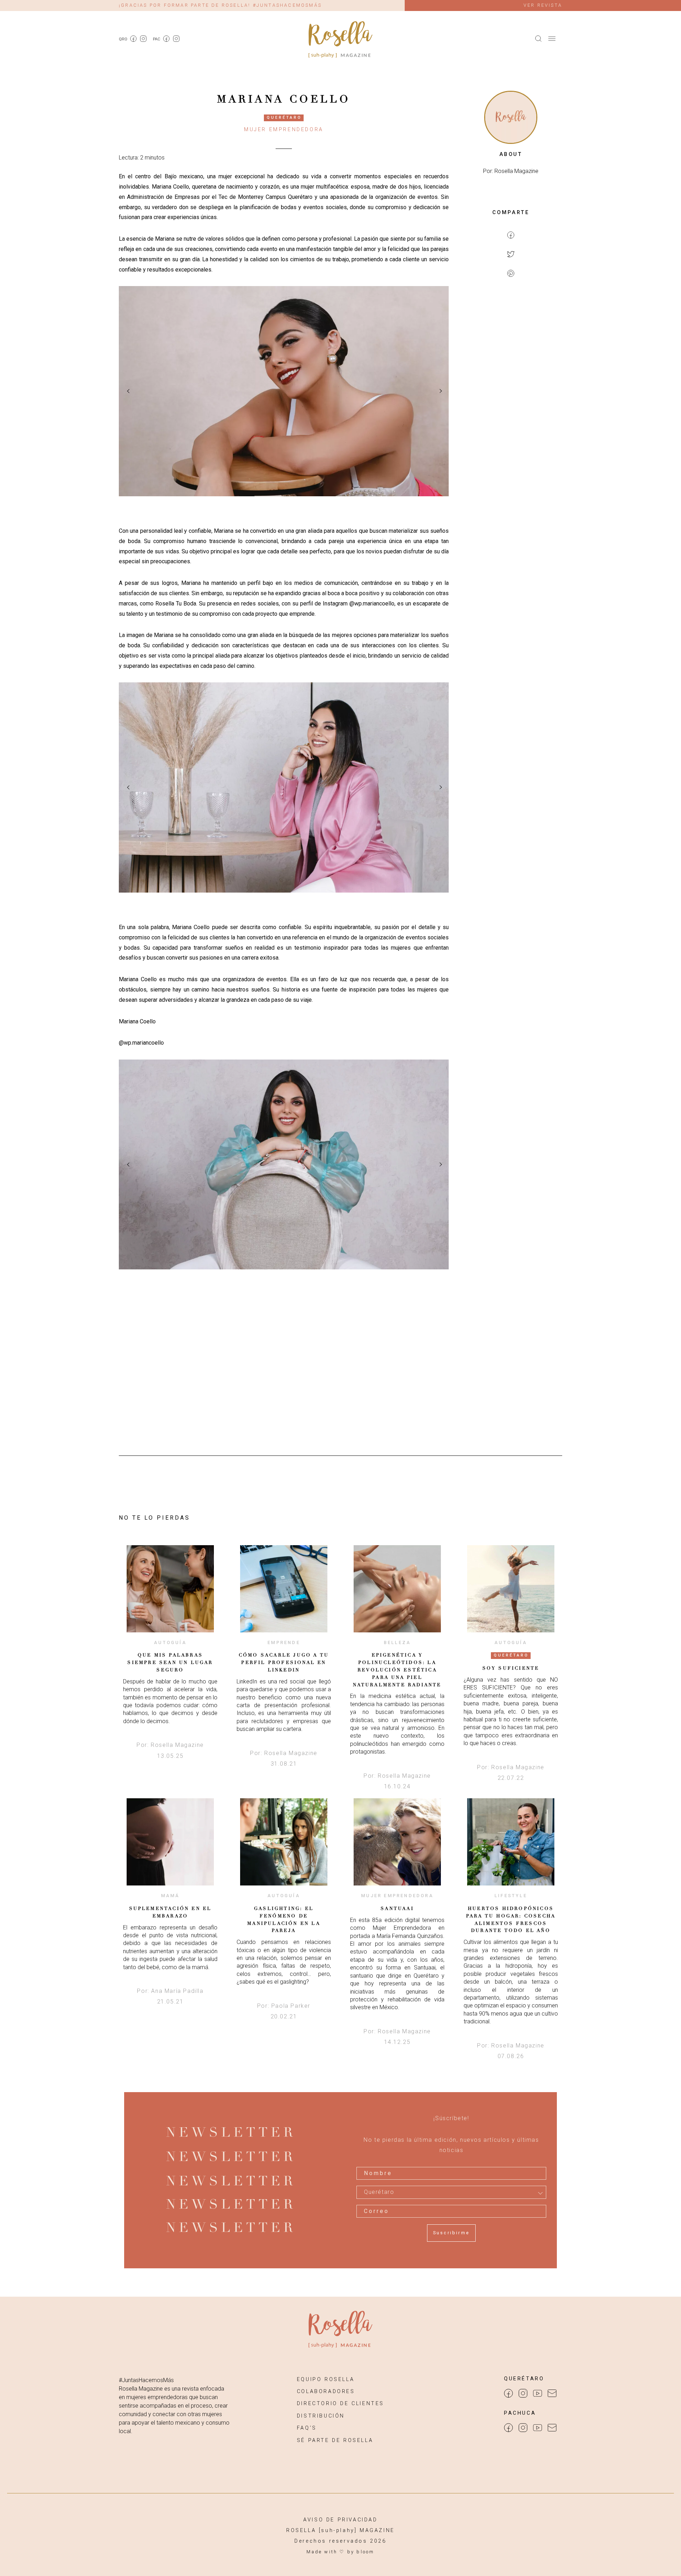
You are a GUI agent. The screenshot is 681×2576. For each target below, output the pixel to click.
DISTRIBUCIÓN (321, 2416)
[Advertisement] (511, 399)
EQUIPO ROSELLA (326, 2379)
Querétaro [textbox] (379, 2192)
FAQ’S (307, 2428)
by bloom (361, 2552)
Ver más (170, 1588)
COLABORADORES (326, 2391)
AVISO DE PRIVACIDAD (340, 2520)
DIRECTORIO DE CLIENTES (340, 2404)
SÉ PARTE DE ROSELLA (335, 2440)
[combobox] (451, 2192)
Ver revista (543, 5)
